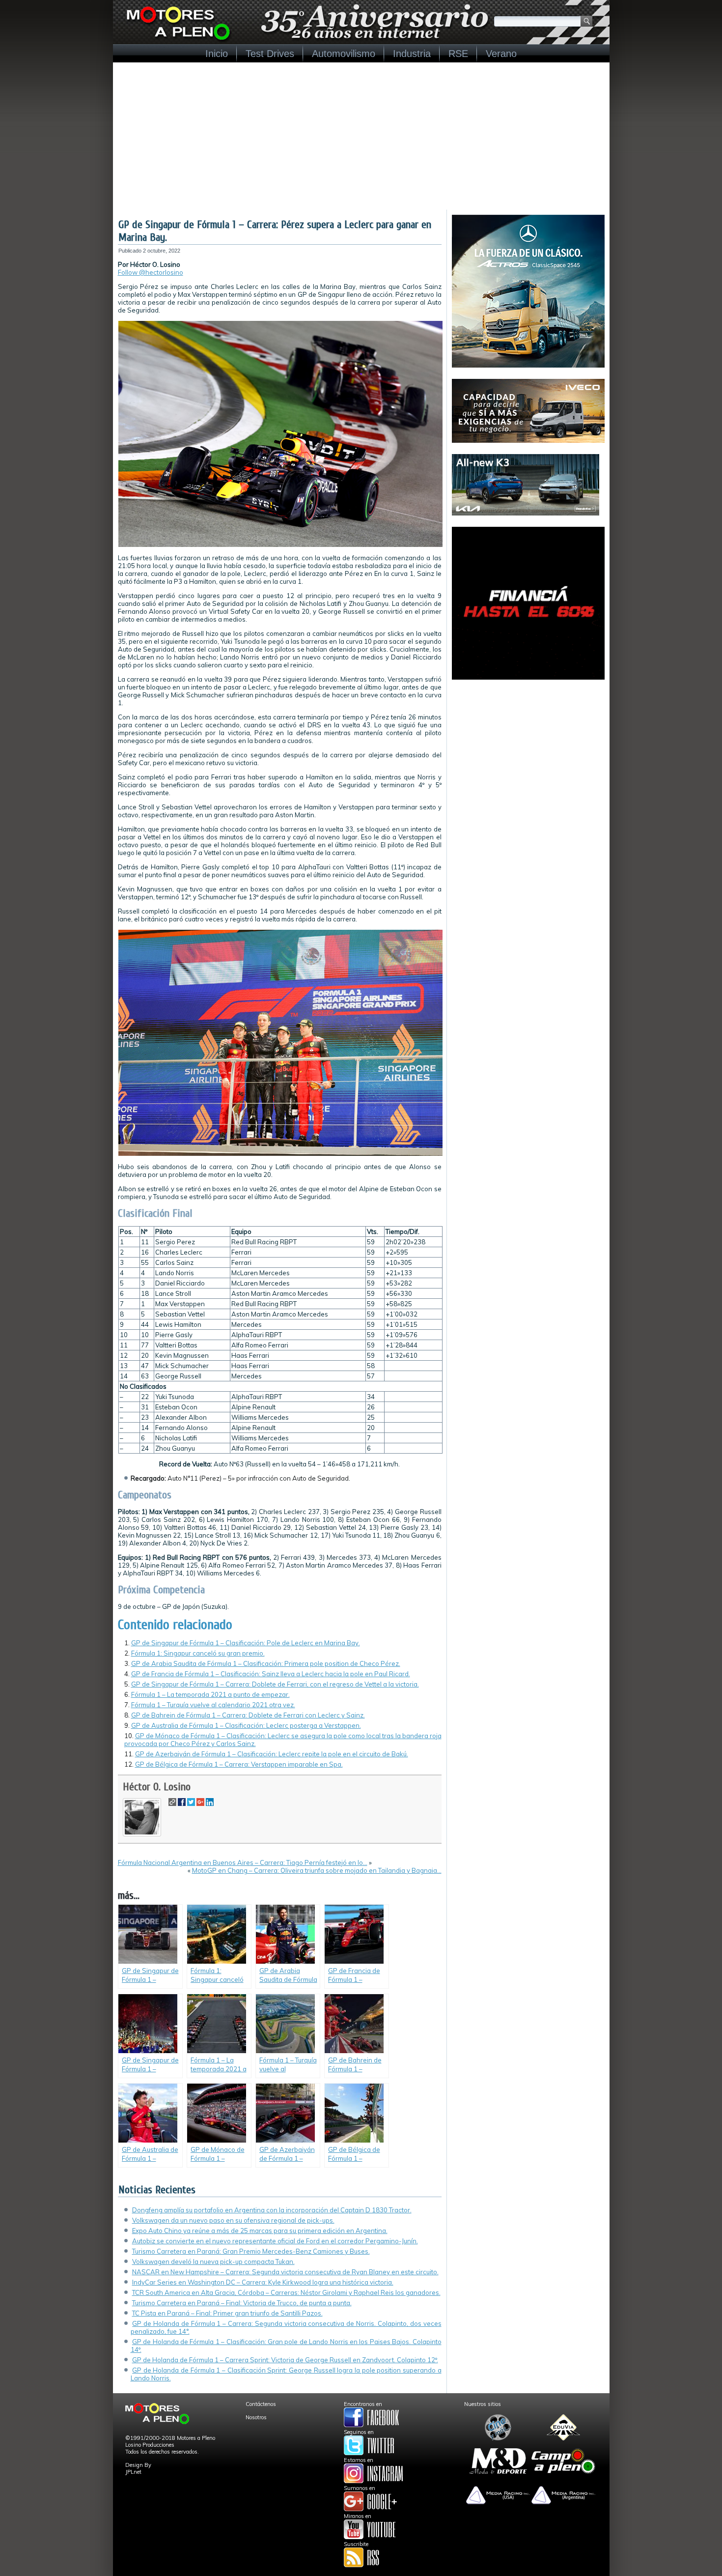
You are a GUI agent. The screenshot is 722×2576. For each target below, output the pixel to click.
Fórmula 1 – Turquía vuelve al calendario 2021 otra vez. (213, 1705)
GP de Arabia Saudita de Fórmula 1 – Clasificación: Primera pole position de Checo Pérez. (266, 1663)
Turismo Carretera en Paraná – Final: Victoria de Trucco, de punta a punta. (242, 2303)
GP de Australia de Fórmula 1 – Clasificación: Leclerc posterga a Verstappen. (246, 1725)
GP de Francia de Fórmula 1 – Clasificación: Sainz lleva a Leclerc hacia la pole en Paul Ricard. (271, 1674)
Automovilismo (344, 54)
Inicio (217, 54)
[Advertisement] (361, 136)
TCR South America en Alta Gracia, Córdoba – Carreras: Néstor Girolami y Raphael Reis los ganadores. (286, 2292)
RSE (458, 54)
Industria (412, 54)
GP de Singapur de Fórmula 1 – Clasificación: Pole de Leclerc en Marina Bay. (246, 1643)
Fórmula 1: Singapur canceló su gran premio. (198, 1653)
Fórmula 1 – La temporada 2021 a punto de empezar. (210, 1694)
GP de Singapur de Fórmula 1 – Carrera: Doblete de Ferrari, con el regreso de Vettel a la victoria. (275, 1684)
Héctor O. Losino (157, 1787)
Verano (501, 54)
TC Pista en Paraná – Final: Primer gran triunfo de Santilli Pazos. (227, 2313)
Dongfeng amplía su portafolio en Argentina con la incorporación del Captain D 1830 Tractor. (272, 2210)
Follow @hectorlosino (151, 272)
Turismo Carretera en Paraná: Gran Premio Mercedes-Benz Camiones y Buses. (251, 2251)
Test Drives (270, 54)
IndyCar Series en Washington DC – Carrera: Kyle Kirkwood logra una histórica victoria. (263, 2282)
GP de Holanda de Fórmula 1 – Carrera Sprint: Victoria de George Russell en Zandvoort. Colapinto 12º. (285, 2360)
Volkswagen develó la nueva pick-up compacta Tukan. (213, 2261)
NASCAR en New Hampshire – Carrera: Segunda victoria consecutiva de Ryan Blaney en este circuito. (285, 2272)
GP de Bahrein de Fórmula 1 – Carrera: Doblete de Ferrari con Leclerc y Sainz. (248, 1715)
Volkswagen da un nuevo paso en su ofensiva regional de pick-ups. (233, 2220)
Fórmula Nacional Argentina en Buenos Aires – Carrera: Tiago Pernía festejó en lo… (243, 1862)
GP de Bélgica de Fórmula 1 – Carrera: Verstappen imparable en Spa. (239, 1764)
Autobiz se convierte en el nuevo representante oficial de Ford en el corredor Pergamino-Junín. (275, 2241)
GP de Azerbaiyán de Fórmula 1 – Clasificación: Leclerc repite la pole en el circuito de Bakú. (272, 1754)
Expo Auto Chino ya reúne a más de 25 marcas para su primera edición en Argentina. (260, 2231)
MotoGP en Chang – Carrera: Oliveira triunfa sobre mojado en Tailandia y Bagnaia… (317, 1870)
